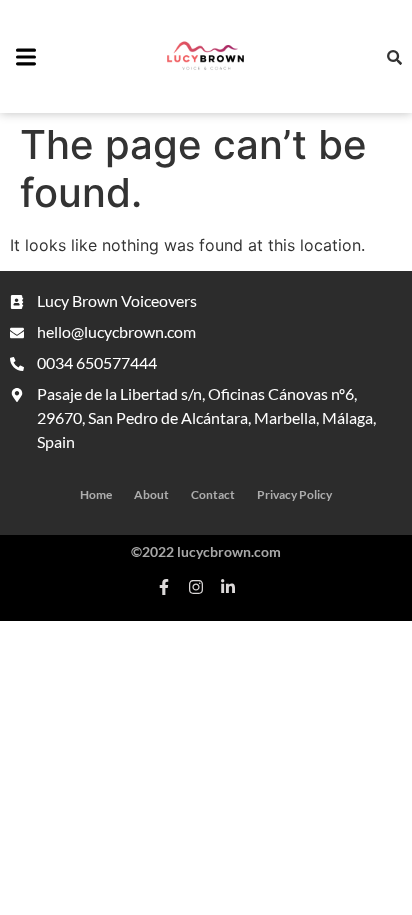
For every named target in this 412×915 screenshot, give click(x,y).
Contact (213, 494)
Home (96, 494)
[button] (26, 58)
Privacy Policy (294, 494)
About (151, 494)
